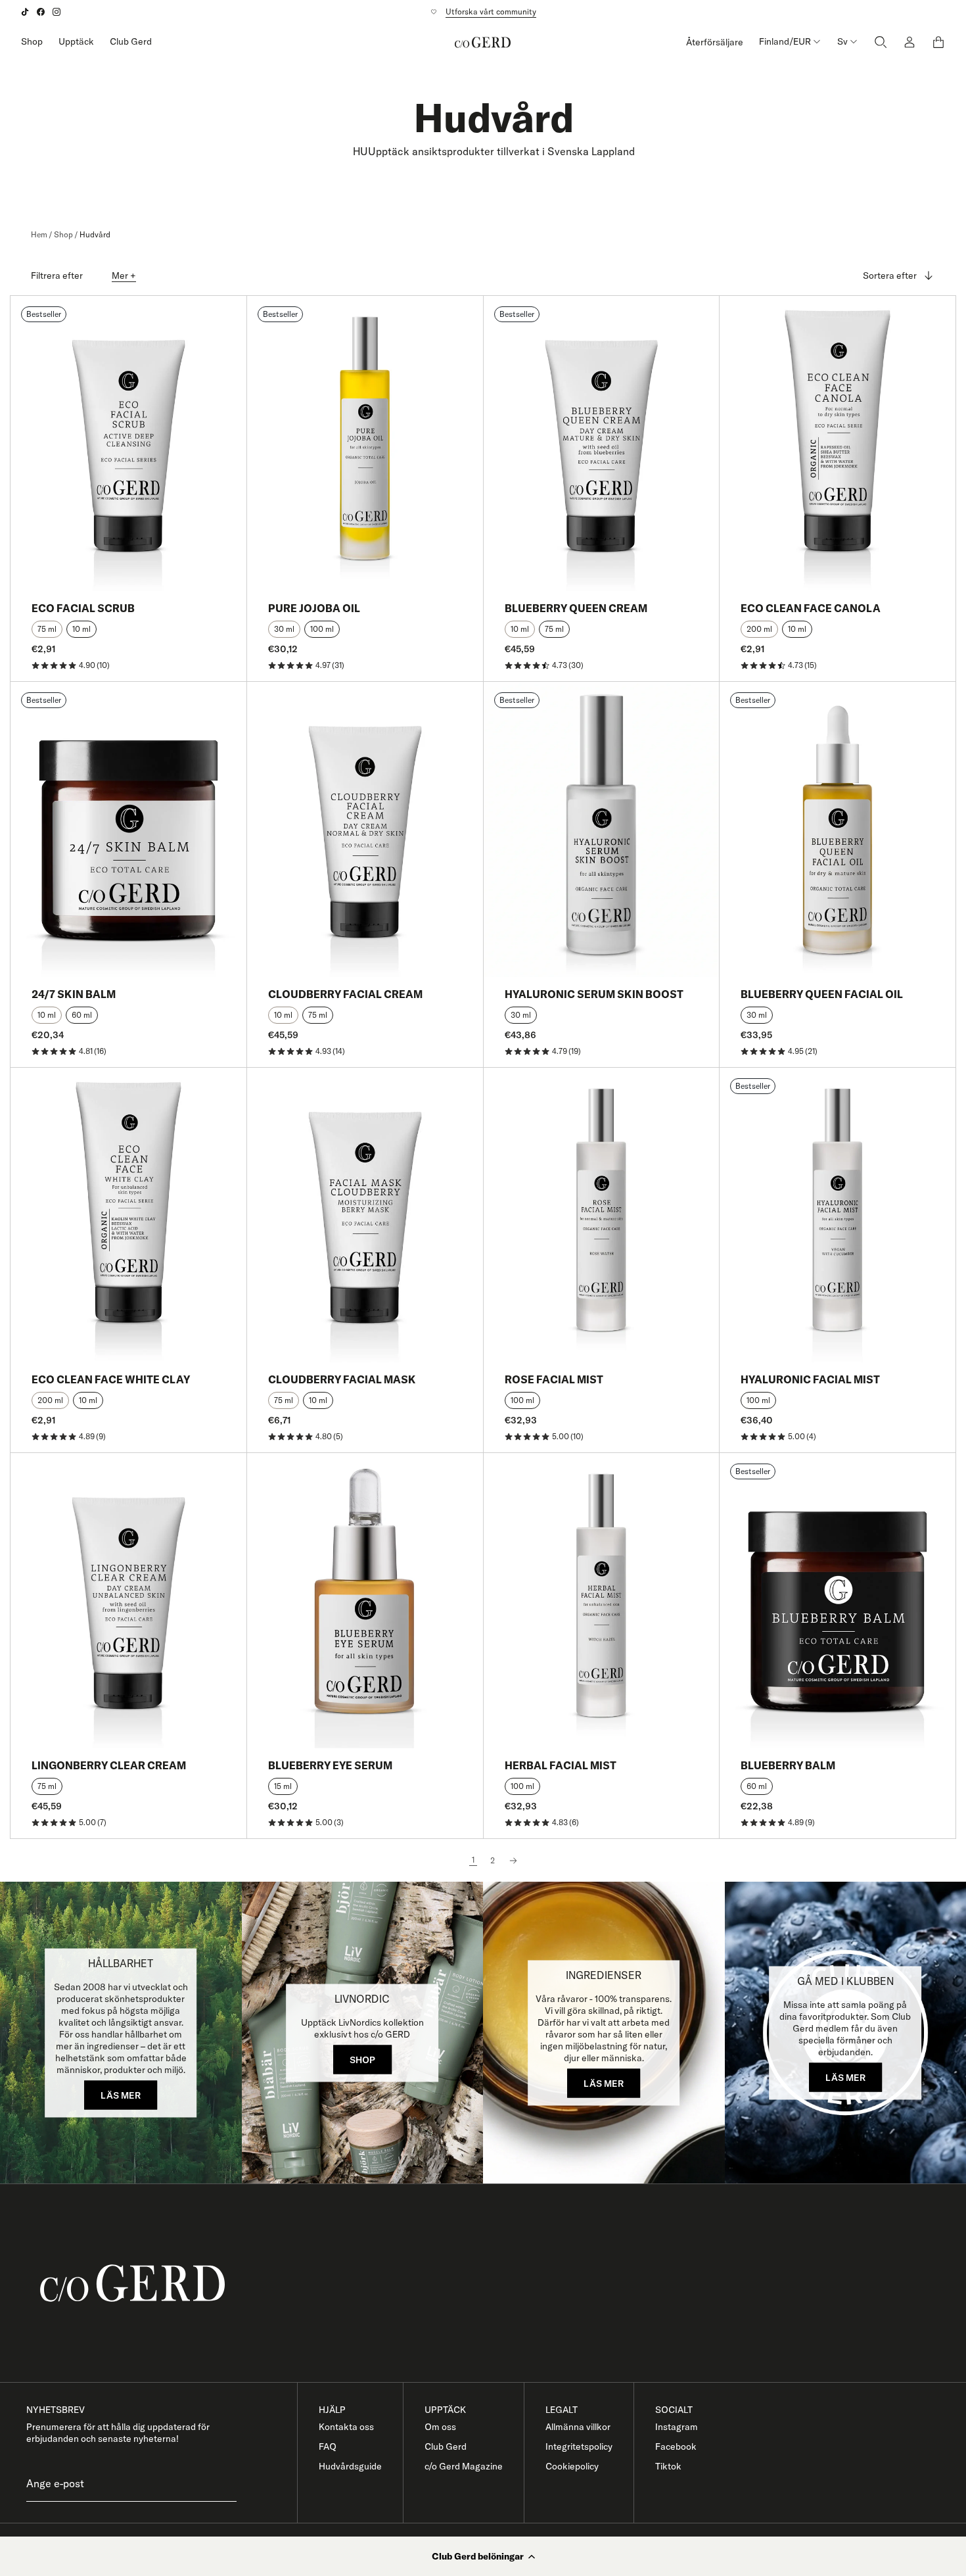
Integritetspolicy (579, 2446)
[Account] (909, 42)
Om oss (440, 2427)
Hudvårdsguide (350, 2466)
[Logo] (483, 42)
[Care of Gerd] (494, 2283)
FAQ (328, 2446)
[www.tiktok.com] (25, 12)
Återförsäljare (715, 42)
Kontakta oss (346, 2427)
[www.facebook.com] (41, 12)
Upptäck (76, 41)
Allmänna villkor (578, 2427)
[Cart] (938, 42)
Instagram (677, 2427)
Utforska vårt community (491, 12)
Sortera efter (890, 275)
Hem (39, 234)
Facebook (676, 2446)
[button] (483, 2556)
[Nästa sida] (513, 1861)
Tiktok (668, 2466)
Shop (32, 41)
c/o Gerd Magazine (464, 2466)
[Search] (881, 42)
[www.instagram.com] (57, 12)
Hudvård (95, 234)
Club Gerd (131, 41)
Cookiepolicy (572, 2466)
